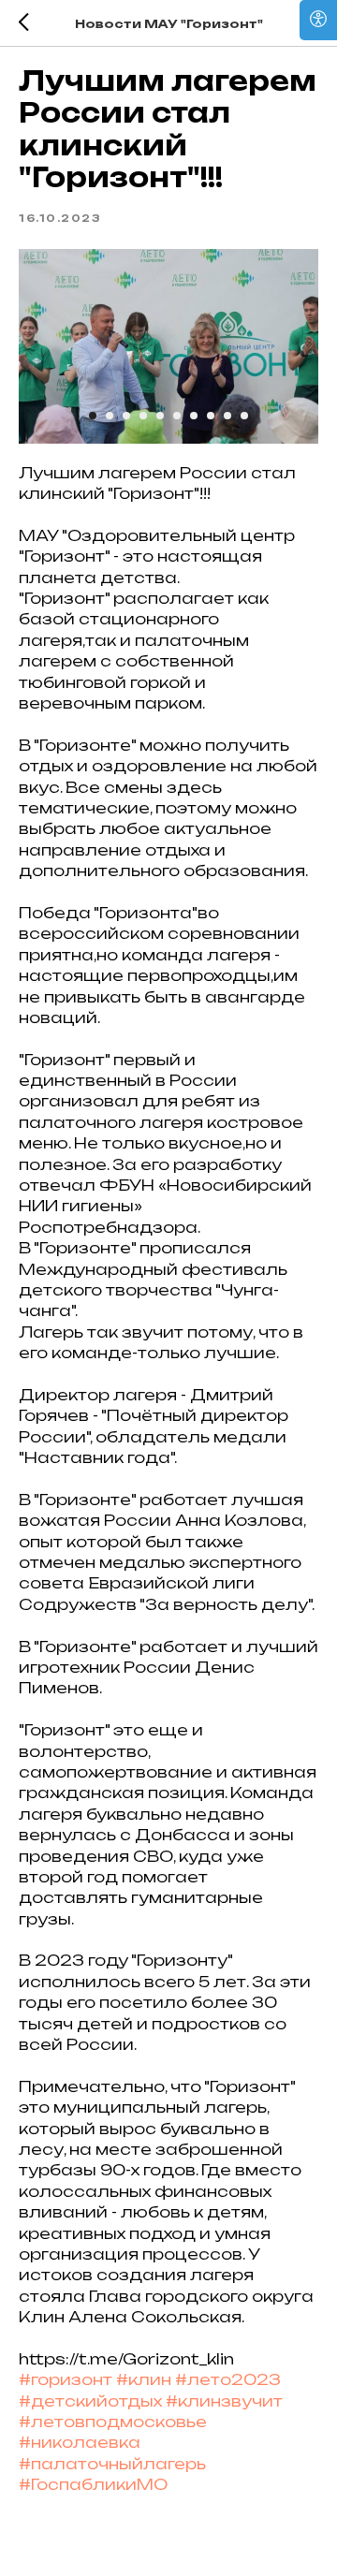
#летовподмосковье (113, 2422)
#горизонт (66, 2379)
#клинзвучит (224, 2401)
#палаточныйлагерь (112, 2464)
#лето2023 (228, 2379)
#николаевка (80, 2442)
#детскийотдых (90, 2401)
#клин (144, 2379)
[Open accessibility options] (318, 20)
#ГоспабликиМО (93, 2484)
